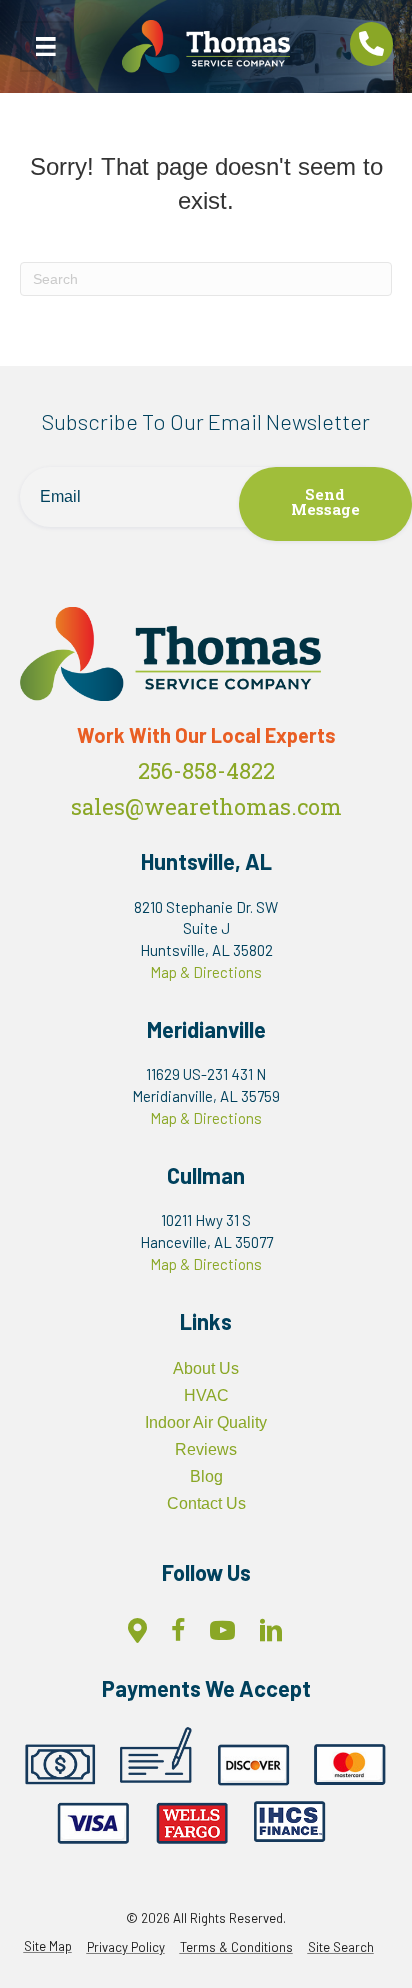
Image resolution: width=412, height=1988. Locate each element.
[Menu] (46, 47)
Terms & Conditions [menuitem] (236, 1948)
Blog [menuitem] (206, 1476)
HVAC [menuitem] (206, 1395)
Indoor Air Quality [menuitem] (206, 1422)
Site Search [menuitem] (341, 1948)
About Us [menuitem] (206, 1368)
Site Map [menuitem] (48, 1947)
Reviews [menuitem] (206, 1449)
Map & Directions (206, 972)
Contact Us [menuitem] (206, 1503)
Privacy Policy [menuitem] (126, 1948)
